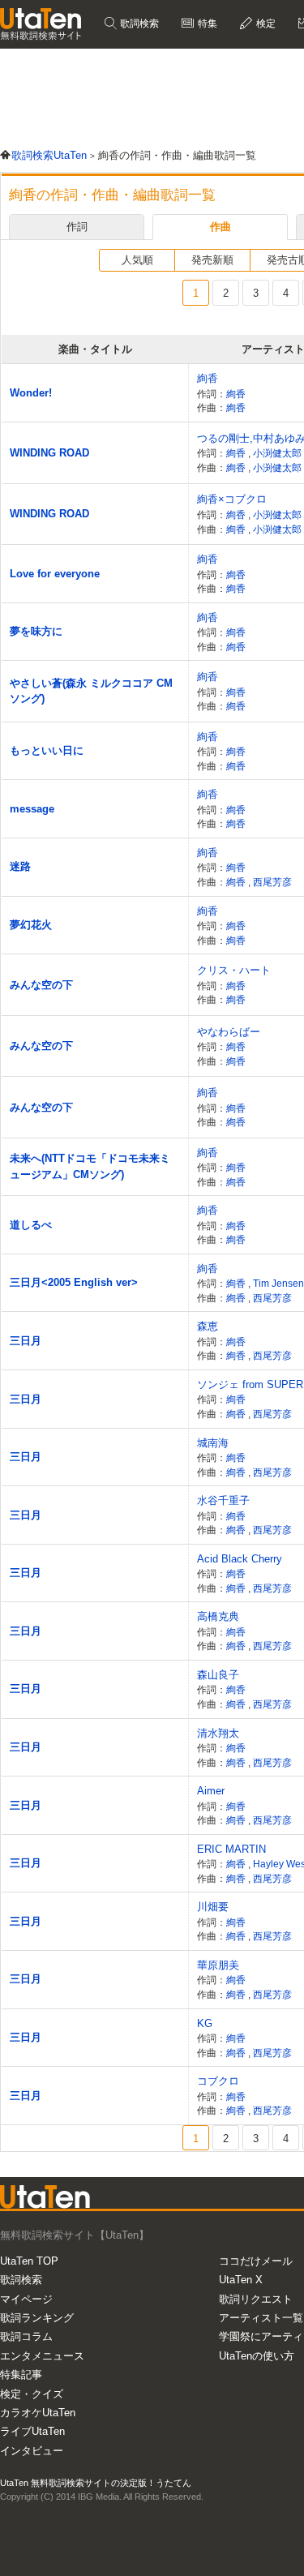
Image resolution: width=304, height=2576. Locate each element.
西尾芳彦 (272, 882)
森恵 (208, 1326)
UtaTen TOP (29, 2261)
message (32, 809)
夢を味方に (36, 631)
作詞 (77, 227)
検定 (265, 24)
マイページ (26, 2299)
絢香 (208, 378)
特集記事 (21, 2375)
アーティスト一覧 (261, 2318)
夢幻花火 (31, 925)
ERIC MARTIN (231, 1849)
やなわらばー (229, 1032)
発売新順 (212, 260)
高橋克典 (218, 1616)
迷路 (20, 866)
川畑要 (213, 1907)
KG (205, 2023)
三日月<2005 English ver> (74, 1282)
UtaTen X (241, 2280)
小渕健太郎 (278, 453)
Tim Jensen (278, 1283)
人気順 (137, 260)
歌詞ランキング (37, 2318)
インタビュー (32, 2451)
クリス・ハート (234, 970)
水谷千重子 (223, 1500)
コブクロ (218, 2081)
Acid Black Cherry (240, 1559)
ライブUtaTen (32, 2431)
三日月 (26, 1341)
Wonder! (31, 393)
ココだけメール (256, 2261)
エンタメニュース (42, 2356)
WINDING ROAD (49, 453)
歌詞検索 (138, 24)
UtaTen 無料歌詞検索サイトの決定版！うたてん (96, 2483)
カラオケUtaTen (38, 2413)
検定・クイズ (32, 2394)
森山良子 (218, 1675)
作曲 (221, 227)
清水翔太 (218, 1733)
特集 (206, 24)
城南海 (213, 1443)
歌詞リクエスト (256, 2299)
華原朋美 (218, 1965)
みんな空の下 (41, 985)
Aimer (211, 1791)
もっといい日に (47, 750)
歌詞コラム (26, 2336)
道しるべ (31, 1225)
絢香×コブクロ (232, 499)
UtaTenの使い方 (257, 2356)
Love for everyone (55, 574)
